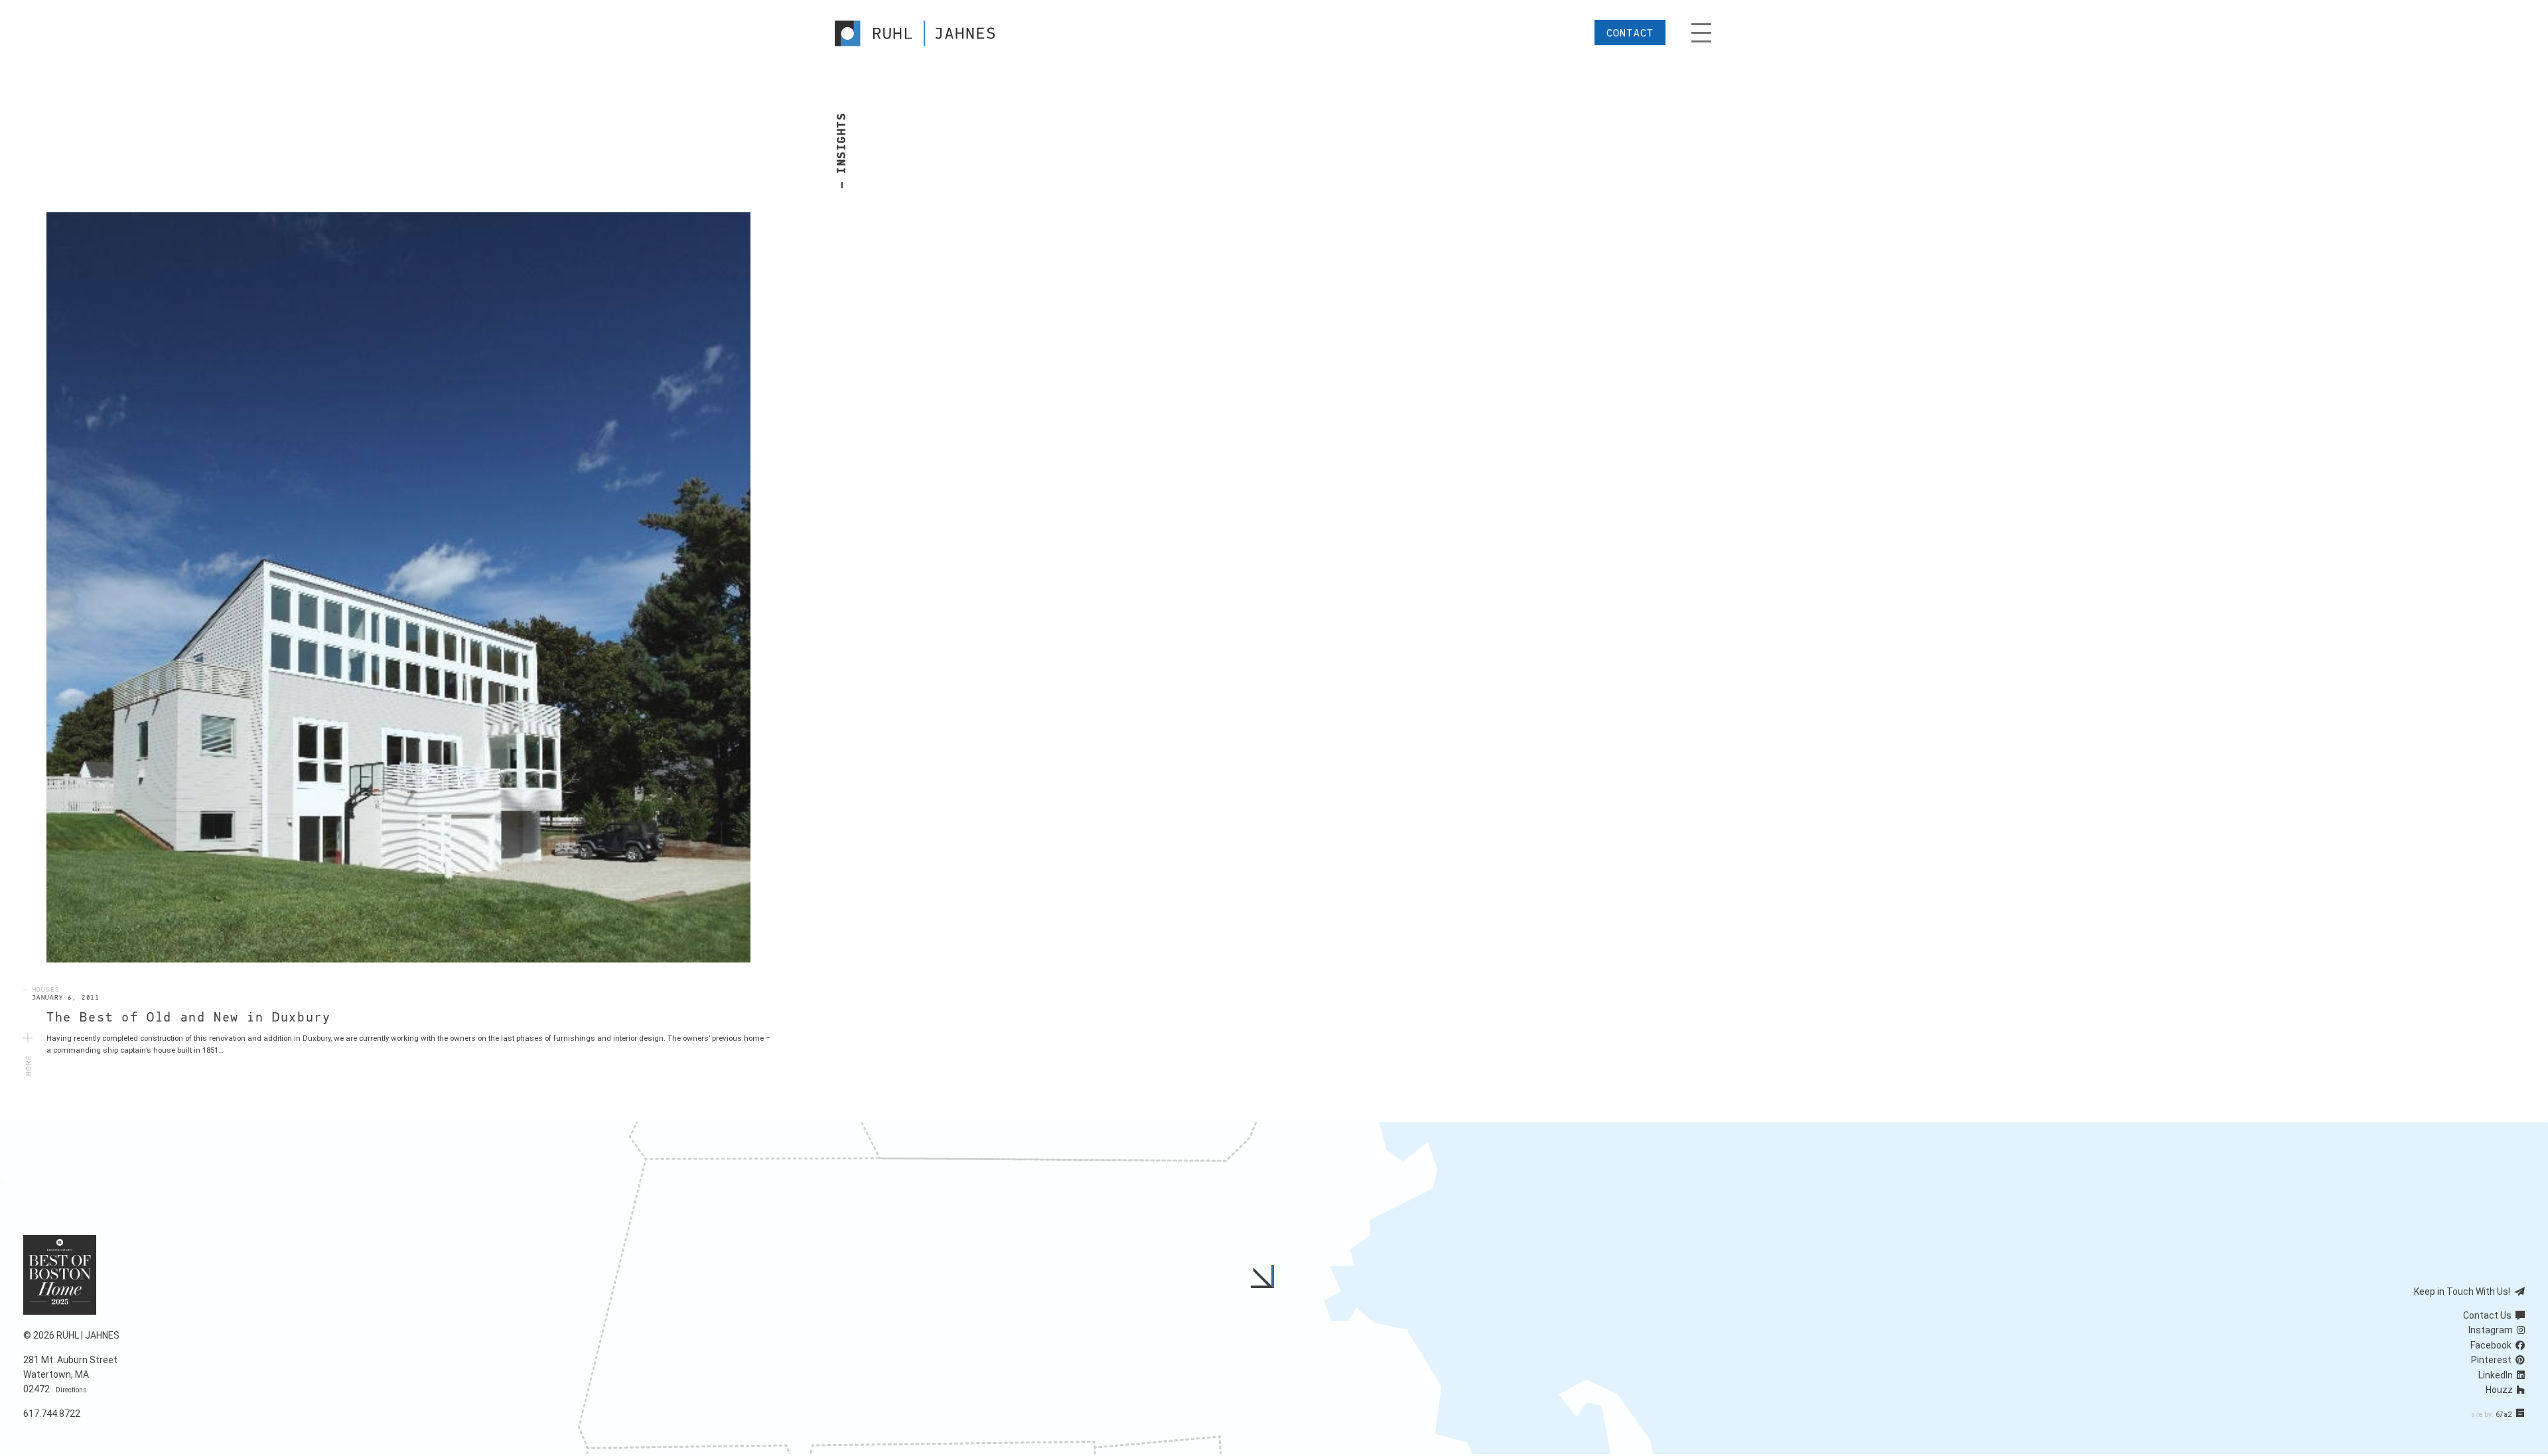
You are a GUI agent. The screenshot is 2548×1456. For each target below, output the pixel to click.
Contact (1630, 33)
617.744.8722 (52, 1414)
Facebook (2493, 1345)
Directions (71, 1390)
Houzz (2501, 1390)
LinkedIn (2498, 1375)
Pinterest (2493, 1360)
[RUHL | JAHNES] (927, 33)
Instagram (2493, 1330)
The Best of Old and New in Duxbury (188, 1018)
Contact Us (2489, 1315)
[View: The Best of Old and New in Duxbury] (398, 587)
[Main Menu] (1701, 33)
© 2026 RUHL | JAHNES (71, 1335)
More (29, 1060)
